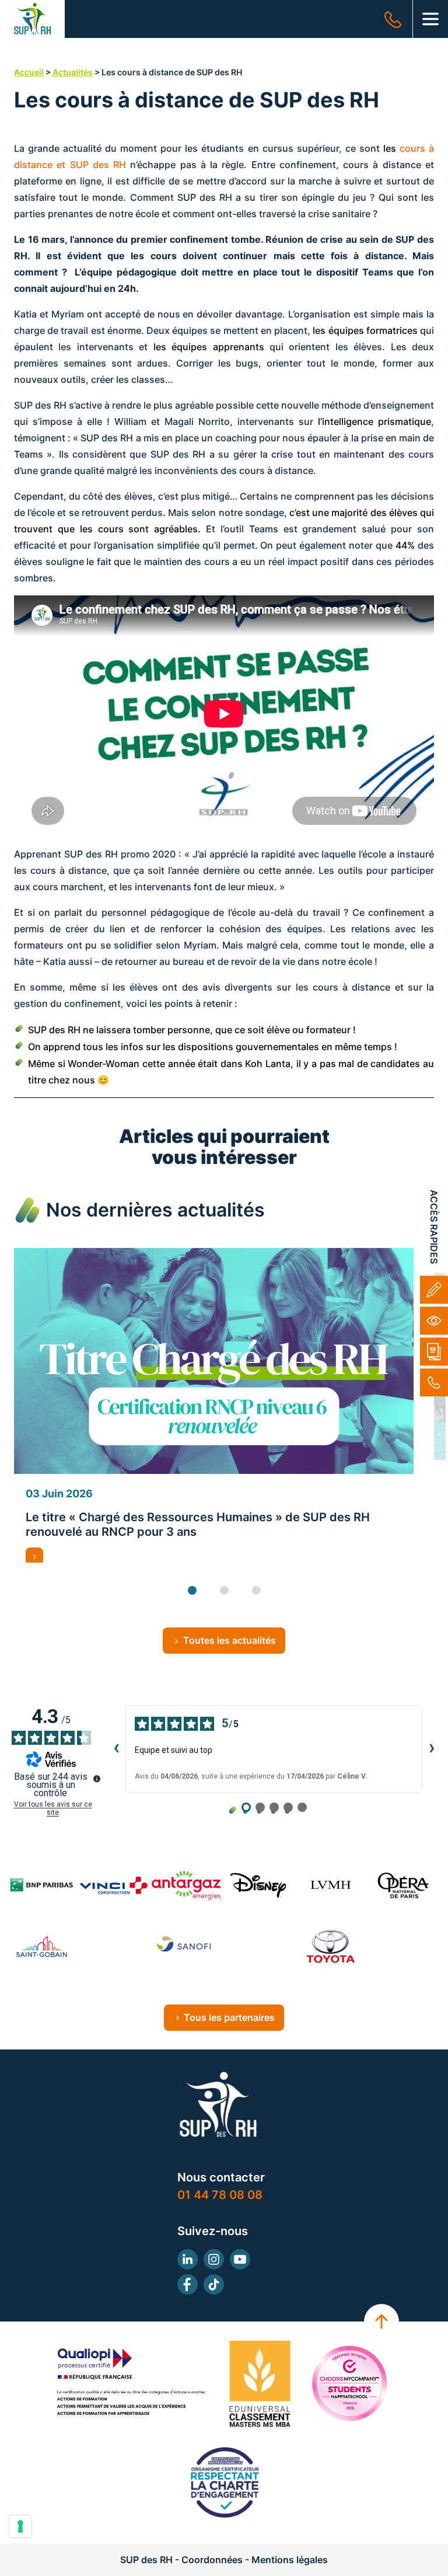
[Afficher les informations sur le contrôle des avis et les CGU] (97, 1779)
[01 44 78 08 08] (434, 1382)
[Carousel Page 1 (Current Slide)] (192, 1590)
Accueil (29, 72)
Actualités (73, 72)
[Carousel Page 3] (256, 1590)
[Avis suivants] (432, 1749)
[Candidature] (434, 1289)
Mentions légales (290, 2560)
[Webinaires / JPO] (434, 1320)
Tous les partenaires (229, 2017)
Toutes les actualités (230, 1640)
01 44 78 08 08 (220, 2195)
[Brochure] (434, 1351)
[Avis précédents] (116, 1749)
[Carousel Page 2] (224, 1590)
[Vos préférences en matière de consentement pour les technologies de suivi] (20, 2526)
